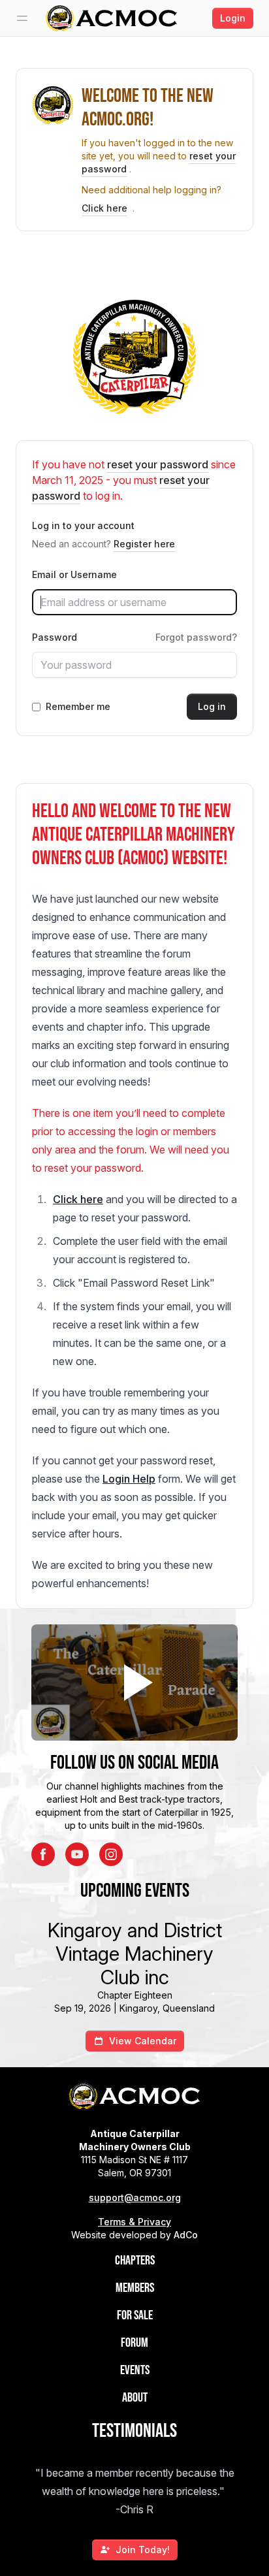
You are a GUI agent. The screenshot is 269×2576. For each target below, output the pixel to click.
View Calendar (143, 2041)
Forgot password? (196, 637)
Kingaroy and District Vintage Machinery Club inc (135, 1954)
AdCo (186, 2235)
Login (233, 18)
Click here (104, 208)
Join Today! (143, 2550)
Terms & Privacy (134, 2222)
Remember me (78, 706)
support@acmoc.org (135, 2198)
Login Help (129, 1479)
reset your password (158, 464)
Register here (144, 544)
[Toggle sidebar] (22, 18)
